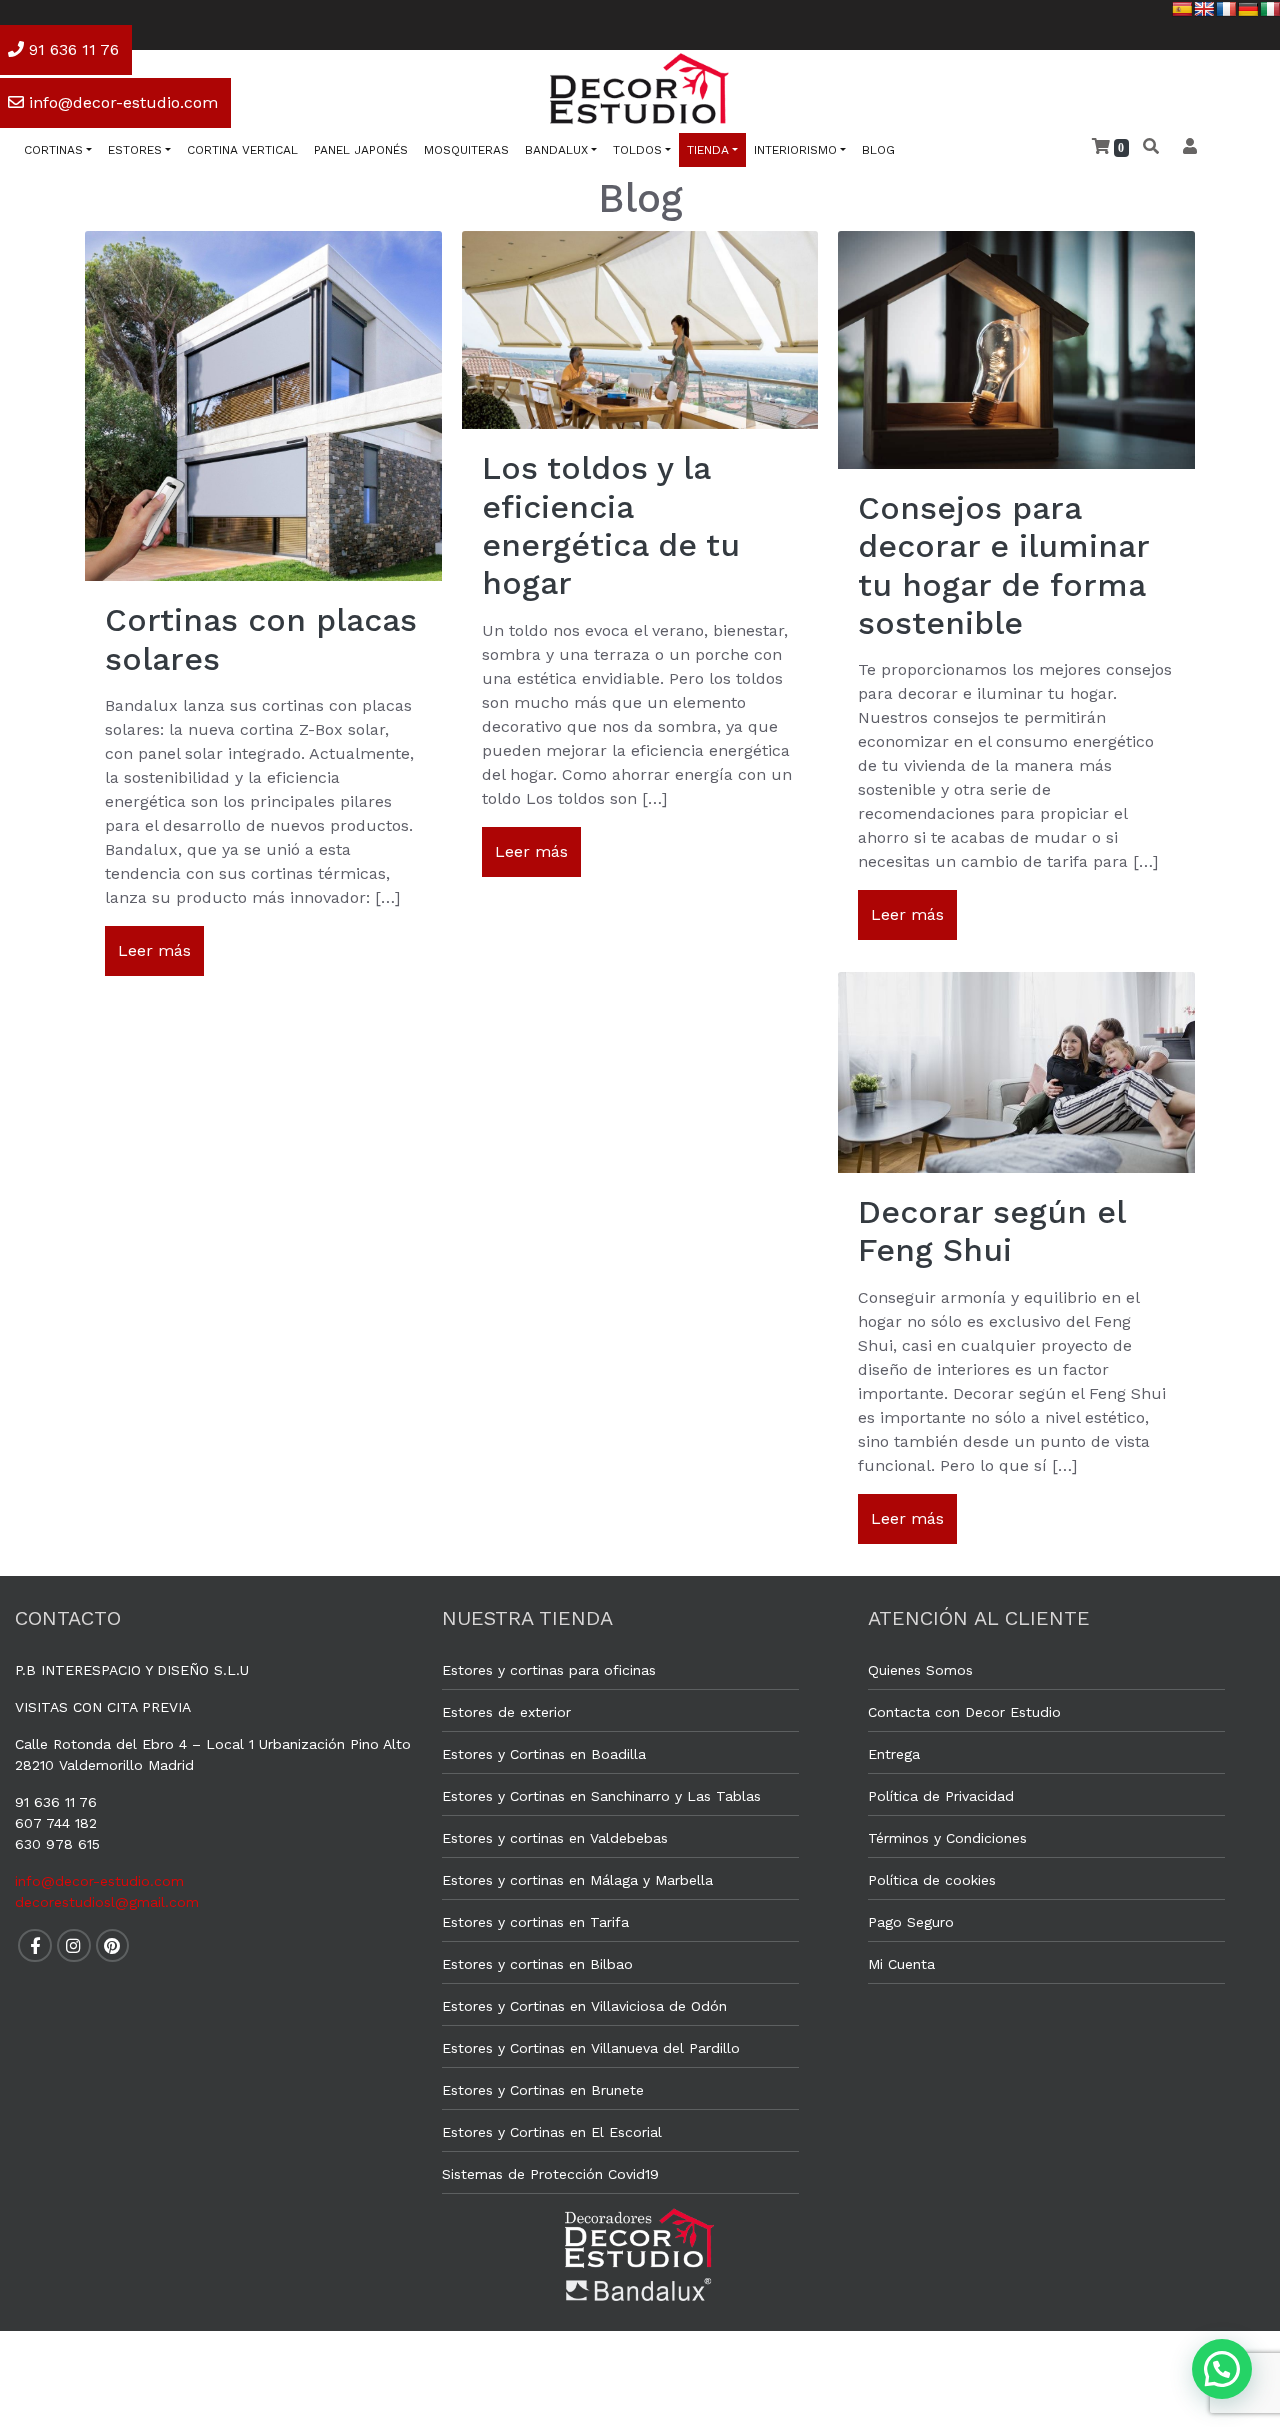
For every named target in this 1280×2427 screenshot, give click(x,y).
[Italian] (1270, 9)
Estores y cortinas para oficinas (549, 1670)
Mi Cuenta (901, 1964)
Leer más (154, 950)
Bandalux (556, 150)
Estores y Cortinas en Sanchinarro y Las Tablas (601, 1796)
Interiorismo (795, 150)
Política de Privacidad (941, 1796)
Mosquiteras (466, 150)
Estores (135, 150)
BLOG (878, 150)
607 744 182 (56, 1823)
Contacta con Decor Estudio (964, 1712)
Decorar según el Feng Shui (991, 1231)
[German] (1248, 9)
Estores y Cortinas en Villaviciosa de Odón (584, 2006)
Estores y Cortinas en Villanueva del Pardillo (591, 2048)
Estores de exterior (506, 1712)
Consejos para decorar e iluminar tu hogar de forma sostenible (1003, 565)
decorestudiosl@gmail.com (107, 1902)
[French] (1226, 9)
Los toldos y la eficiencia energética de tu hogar (611, 525)
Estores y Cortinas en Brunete (543, 2090)
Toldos (637, 150)
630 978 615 (57, 1844)
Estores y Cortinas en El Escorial (552, 2132)
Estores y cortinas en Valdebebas (555, 1838)
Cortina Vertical (242, 150)
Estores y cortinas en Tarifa (535, 1922)
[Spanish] (1182, 9)
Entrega (894, 1754)
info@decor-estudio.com (99, 1881)
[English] (1204, 9)
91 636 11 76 (56, 1802)
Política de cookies (932, 1880)
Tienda (708, 150)
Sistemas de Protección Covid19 (550, 2174)
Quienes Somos (920, 1670)
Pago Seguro (911, 1922)
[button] (1222, 2369)
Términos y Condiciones (947, 1838)
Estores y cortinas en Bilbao (537, 1964)
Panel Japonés (361, 150)
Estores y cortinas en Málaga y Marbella (577, 1880)
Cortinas (53, 150)
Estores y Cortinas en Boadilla (544, 1754)
